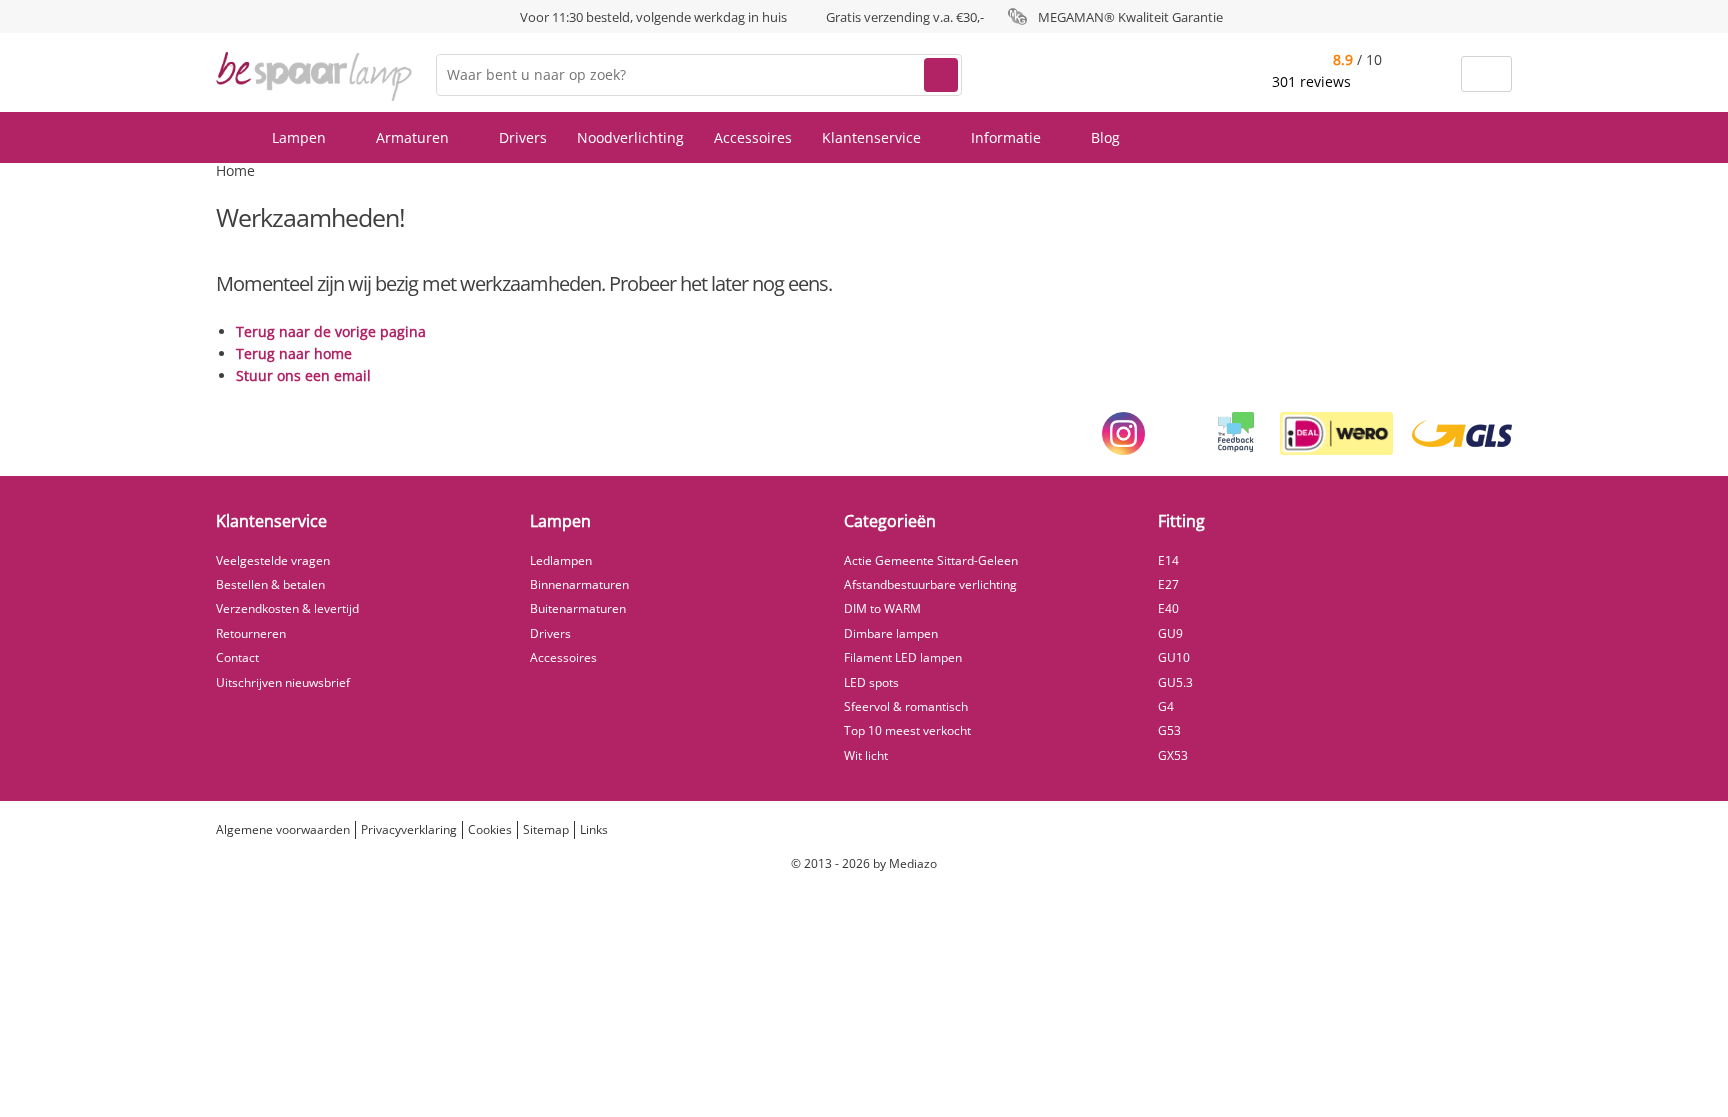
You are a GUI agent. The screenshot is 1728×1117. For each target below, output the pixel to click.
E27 (1168, 584)
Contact (237, 657)
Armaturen (414, 137)
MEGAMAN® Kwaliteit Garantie (1130, 17)
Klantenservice (873, 137)
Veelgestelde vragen (273, 560)
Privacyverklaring (409, 829)
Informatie (1008, 137)
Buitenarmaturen (578, 608)
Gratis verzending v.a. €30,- (905, 17)
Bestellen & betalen (270, 584)
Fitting (1181, 521)
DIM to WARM (882, 608)
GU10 (1174, 657)
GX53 (1173, 755)
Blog (1105, 137)
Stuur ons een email (303, 375)
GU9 (1170, 633)
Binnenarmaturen (579, 584)
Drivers (523, 137)
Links (594, 829)
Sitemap (546, 829)
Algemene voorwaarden (283, 829)
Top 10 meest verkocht (907, 730)
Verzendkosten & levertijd (287, 608)
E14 (1168, 560)
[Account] (1433, 74)
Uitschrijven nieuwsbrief (283, 682)
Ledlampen (561, 560)
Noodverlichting (630, 137)
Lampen (301, 137)
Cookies (490, 829)
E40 (1168, 608)
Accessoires (753, 137)
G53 (1169, 730)
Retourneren (251, 633)
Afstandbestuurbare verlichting (930, 584)
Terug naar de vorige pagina (331, 331)
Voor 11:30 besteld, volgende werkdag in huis (653, 17)
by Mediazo (905, 863)
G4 (1166, 706)
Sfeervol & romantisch (906, 706)
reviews (1313, 81)
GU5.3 (1175, 682)
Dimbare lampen (891, 633)
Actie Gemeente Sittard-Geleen (931, 560)
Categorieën (890, 521)
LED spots (871, 682)
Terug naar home (294, 353)
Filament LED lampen (903, 657)
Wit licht (866, 755)
